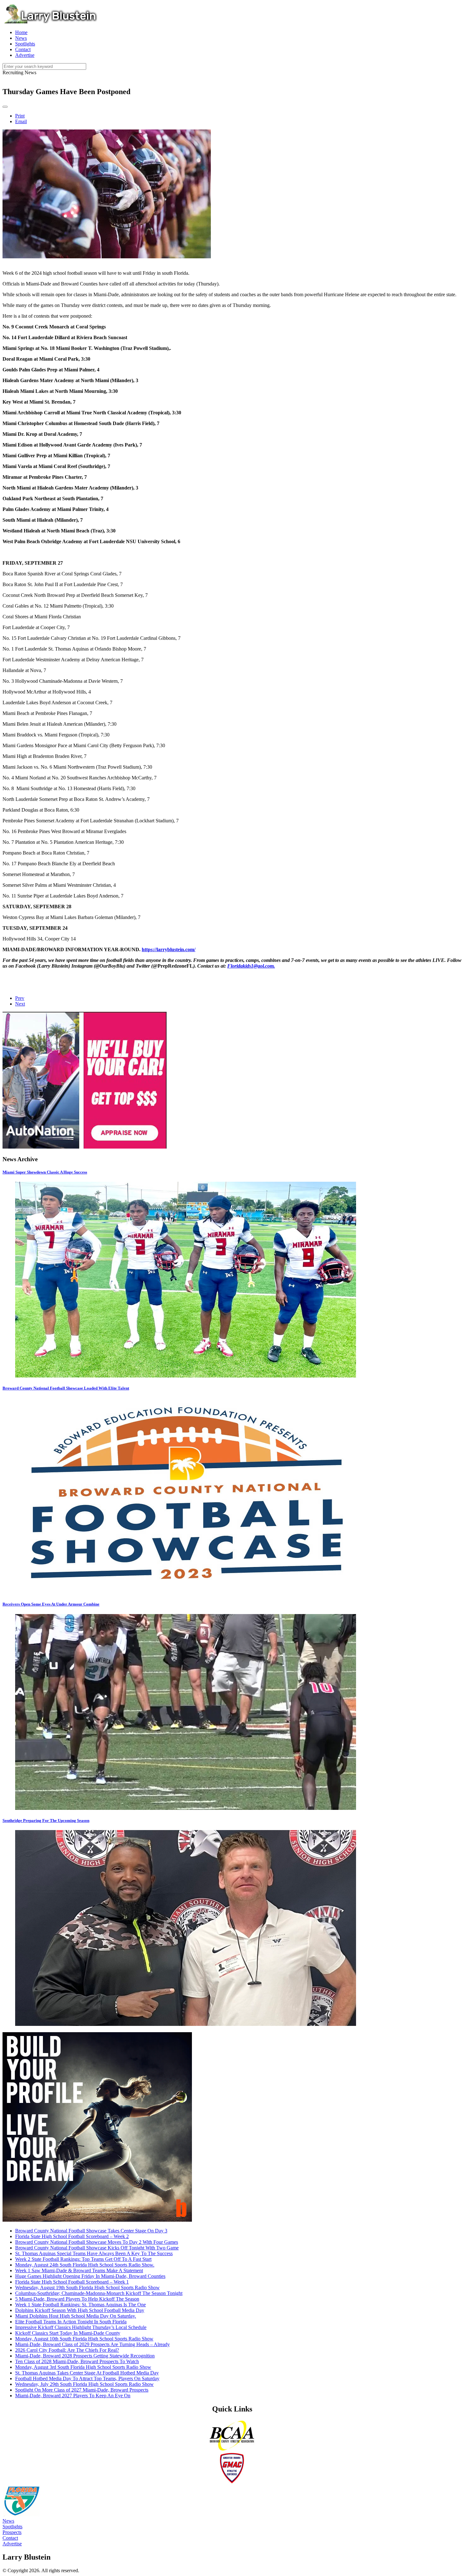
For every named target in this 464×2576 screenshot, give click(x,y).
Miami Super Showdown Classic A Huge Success (45, 1172)
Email (21, 121)
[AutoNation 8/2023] (85, 1147)
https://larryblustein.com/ (169, 949)
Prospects (12, 2532)
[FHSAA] (21, 2515)
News (8, 2521)
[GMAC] (232, 2482)
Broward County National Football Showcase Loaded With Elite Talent (66, 1388)
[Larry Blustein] (50, 22)
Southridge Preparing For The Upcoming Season (46, 1820)
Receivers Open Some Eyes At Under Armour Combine (51, 1604)
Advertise (12, 2544)
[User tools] (5, 107)
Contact (10, 2538)
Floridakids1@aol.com (250, 966)
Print (20, 116)
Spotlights (12, 2527)
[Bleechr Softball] (97, 2220)
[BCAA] (232, 2450)
